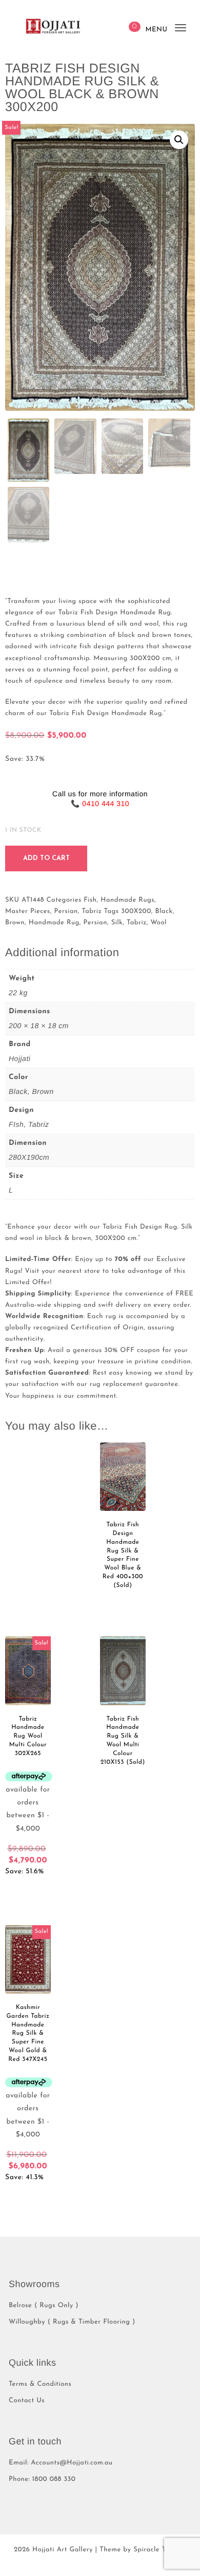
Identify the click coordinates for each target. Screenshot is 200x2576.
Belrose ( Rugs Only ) (44, 2306)
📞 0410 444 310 (100, 803)
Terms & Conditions (40, 2385)
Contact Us (27, 2401)
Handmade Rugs (127, 900)
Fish (90, 900)
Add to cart (46, 858)
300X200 (136, 912)
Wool (158, 923)
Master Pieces (28, 912)
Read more (123, 1603)
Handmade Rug (54, 923)
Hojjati (19, 1058)
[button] (179, 140)
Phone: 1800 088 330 (42, 2480)
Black (164, 912)
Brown (15, 923)
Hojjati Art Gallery (63, 2550)
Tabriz (92, 912)
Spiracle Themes (160, 2550)
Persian (66, 912)
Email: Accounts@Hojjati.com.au (61, 2463)
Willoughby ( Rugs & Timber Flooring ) (72, 2322)
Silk (117, 923)
